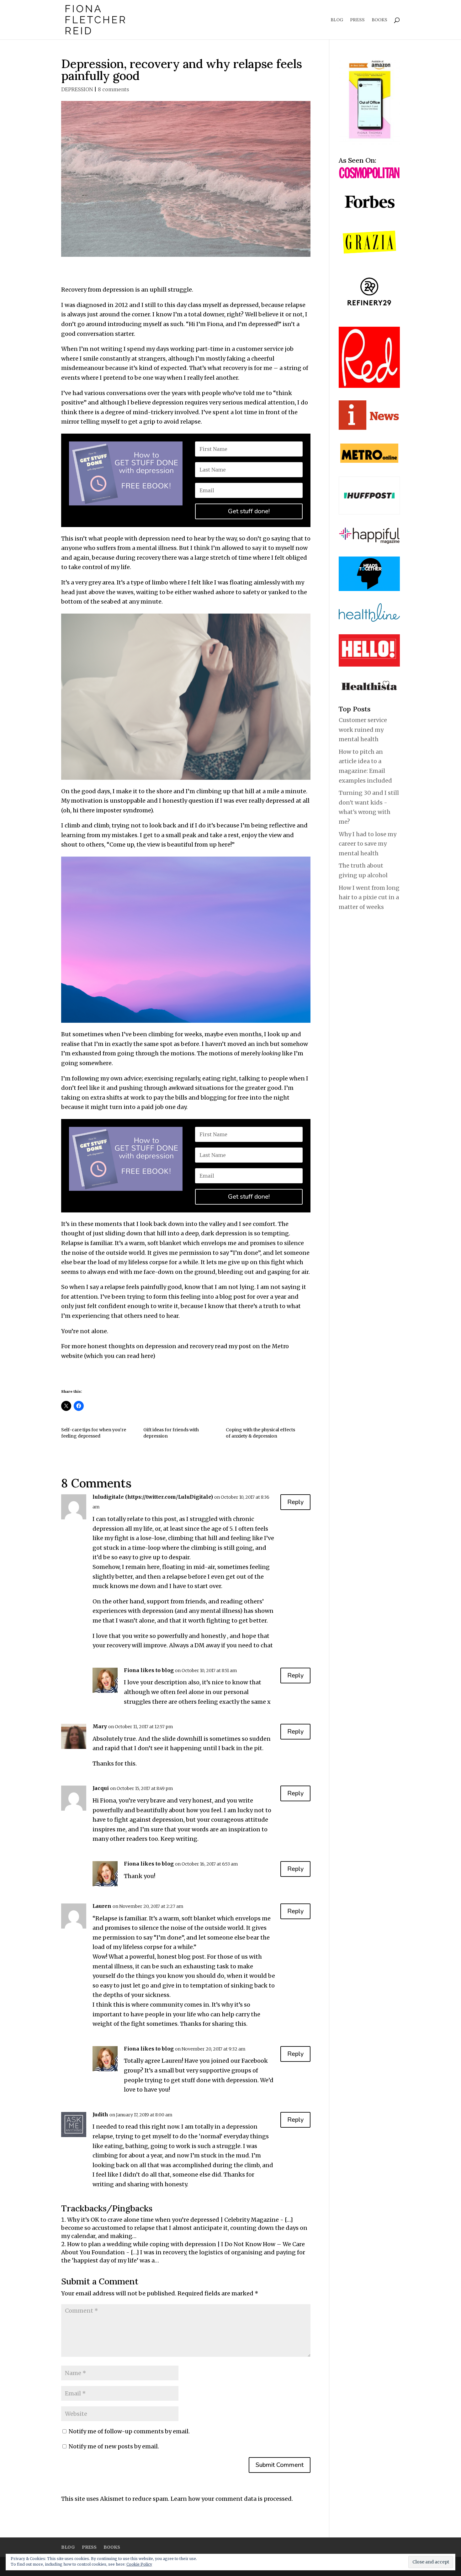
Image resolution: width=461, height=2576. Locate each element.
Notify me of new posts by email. (114, 2446)
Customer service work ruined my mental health (363, 730)
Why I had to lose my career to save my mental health (368, 844)
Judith (100, 2114)
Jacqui (101, 1788)
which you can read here (119, 1356)
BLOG (337, 20)
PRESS (357, 20)
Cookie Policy (139, 2564)
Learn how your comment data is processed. (232, 2499)
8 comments (114, 89)
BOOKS (379, 20)
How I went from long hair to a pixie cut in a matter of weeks (369, 897)
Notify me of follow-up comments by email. (129, 2431)
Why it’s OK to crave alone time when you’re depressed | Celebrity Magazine (173, 2220)
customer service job (265, 349)
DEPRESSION (77, 89)
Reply (295, 1502)
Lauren (102, 1906)
